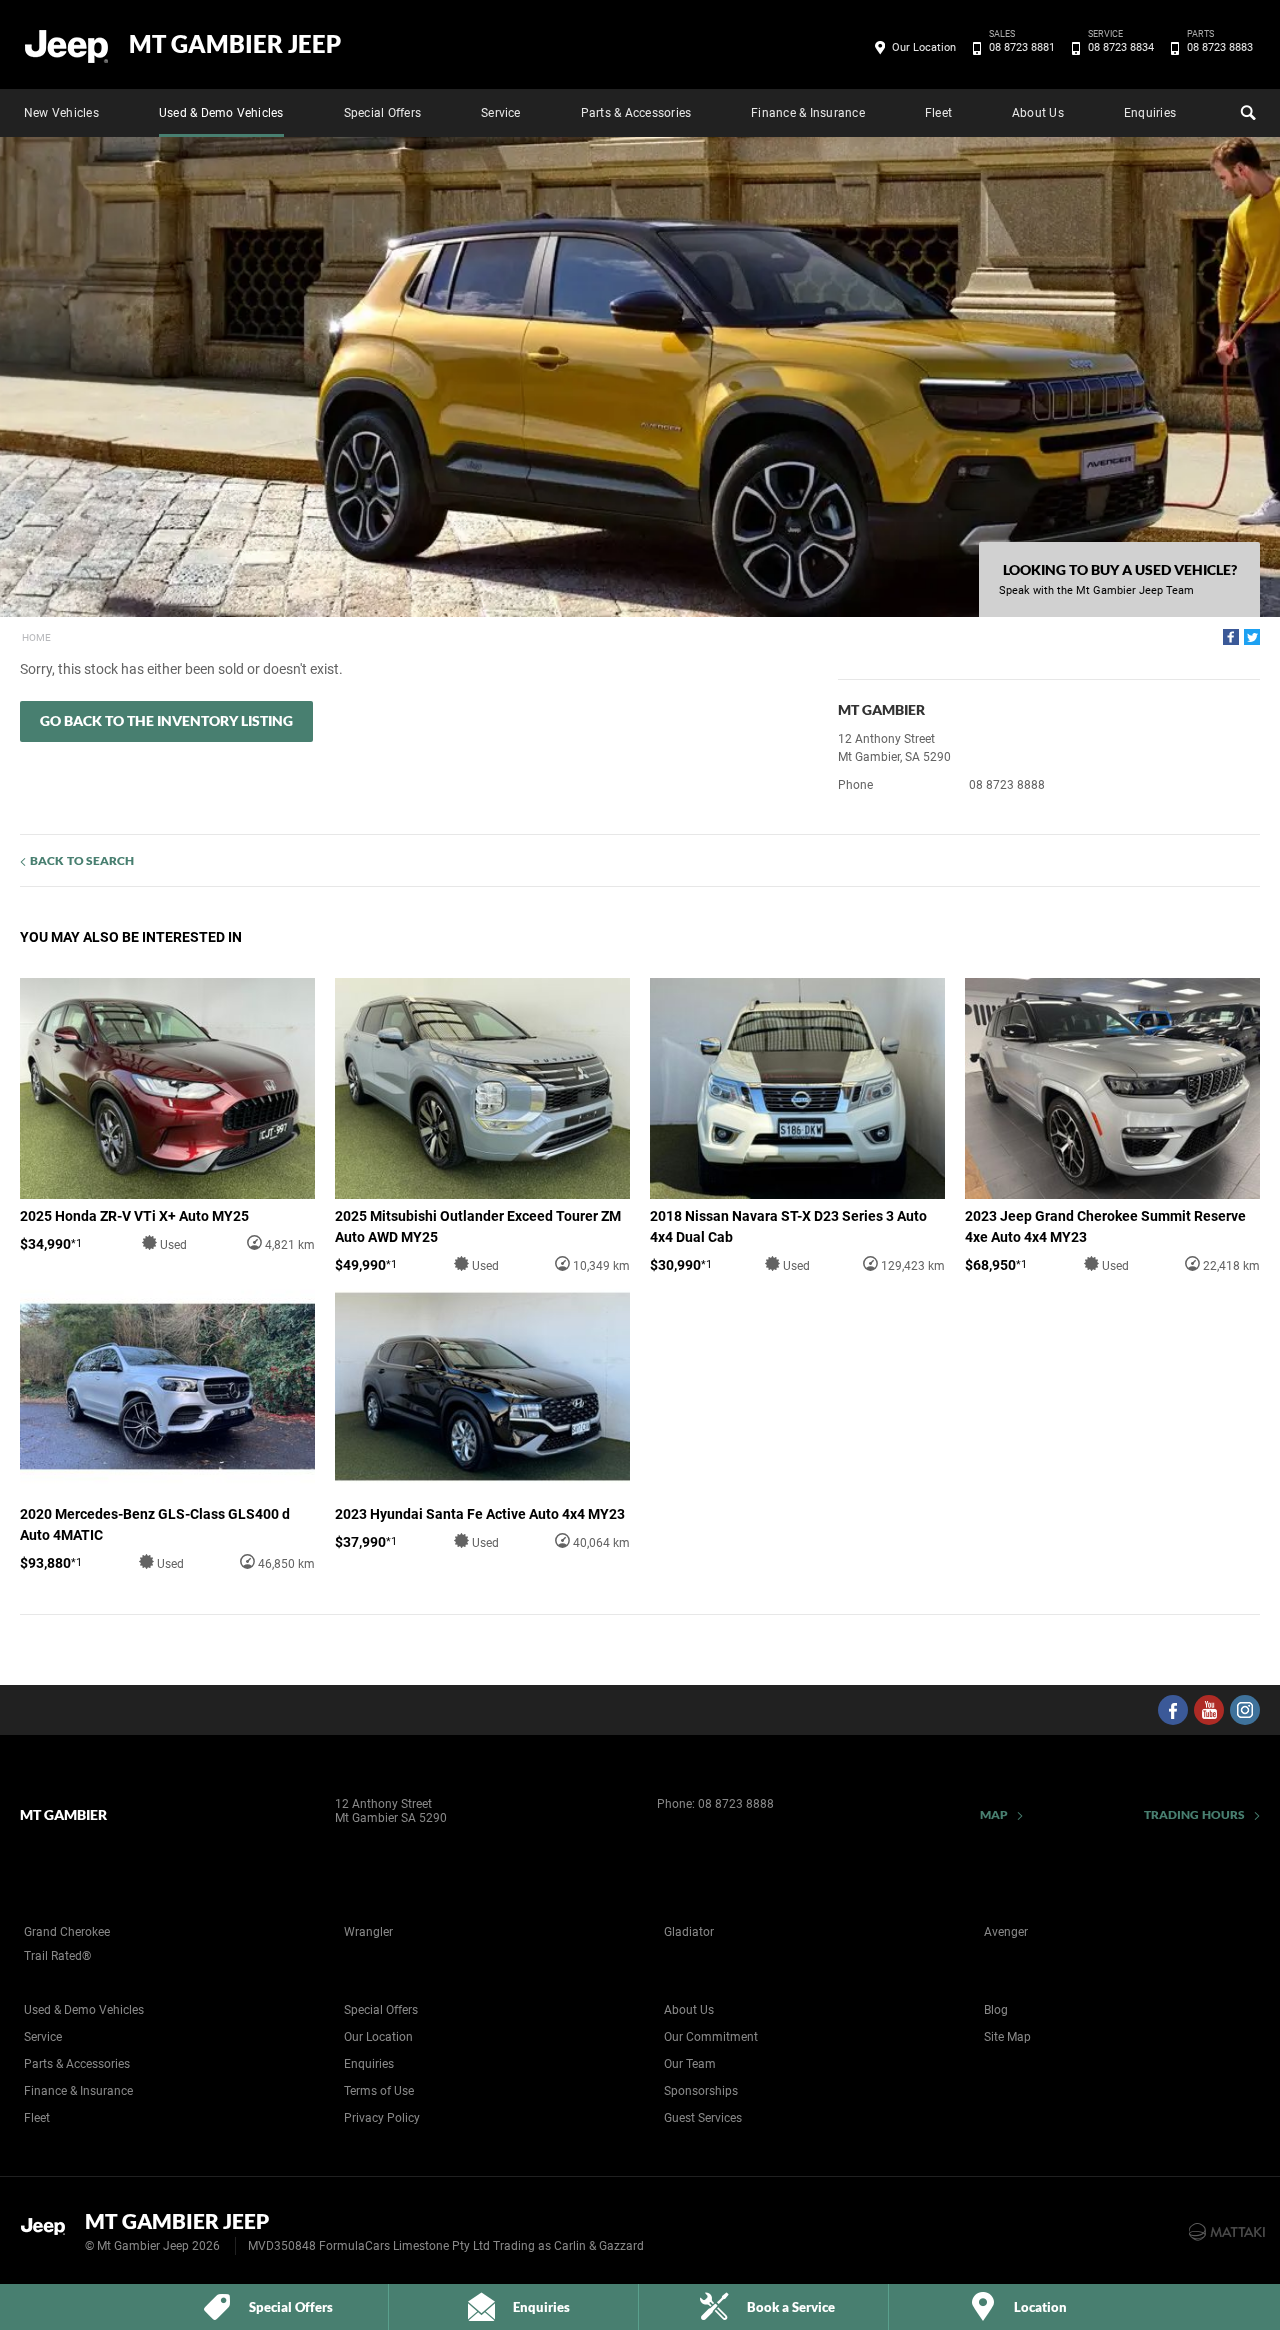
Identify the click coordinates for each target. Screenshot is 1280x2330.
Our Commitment (711, 2037)
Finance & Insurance (808, 113)
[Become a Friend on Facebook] (1173, 1710)
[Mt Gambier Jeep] (67, 45)
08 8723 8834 (1121, 46)
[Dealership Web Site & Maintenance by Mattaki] (1227, 2232)
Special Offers (382, 113)
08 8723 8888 (1007, 785)
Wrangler (368, 1932)
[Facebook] (1231, 637)
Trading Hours (1194, 1814)
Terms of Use (379, 2091)
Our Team (690, 2064)
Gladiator (689, 1932)
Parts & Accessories (636, 113)
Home (36, 637)
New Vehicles (61, 113)
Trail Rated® (57, 1956)
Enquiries (1150, 113)
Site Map (1007, 2037)
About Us (1038, 113)
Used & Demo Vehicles (221, 113)
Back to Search (82, 860)
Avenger (1006, 1932)
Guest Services (703, 2118)
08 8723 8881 (1022, 46)
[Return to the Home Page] (48, 2230)
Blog (996, 2010)
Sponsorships (701, 2091)
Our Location (924, 47)
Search (1246, 113)
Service (501, 113)
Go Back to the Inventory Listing (166, 720)
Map (994, 1814)
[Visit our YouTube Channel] (1209, 1710)
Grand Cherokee (67, 1932)
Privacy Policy (382, 2118)
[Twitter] (1252, 637)
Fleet (938, 113)
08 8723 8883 (1220, 46)
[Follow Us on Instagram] (1245, 1710)
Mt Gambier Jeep (235, 44)
